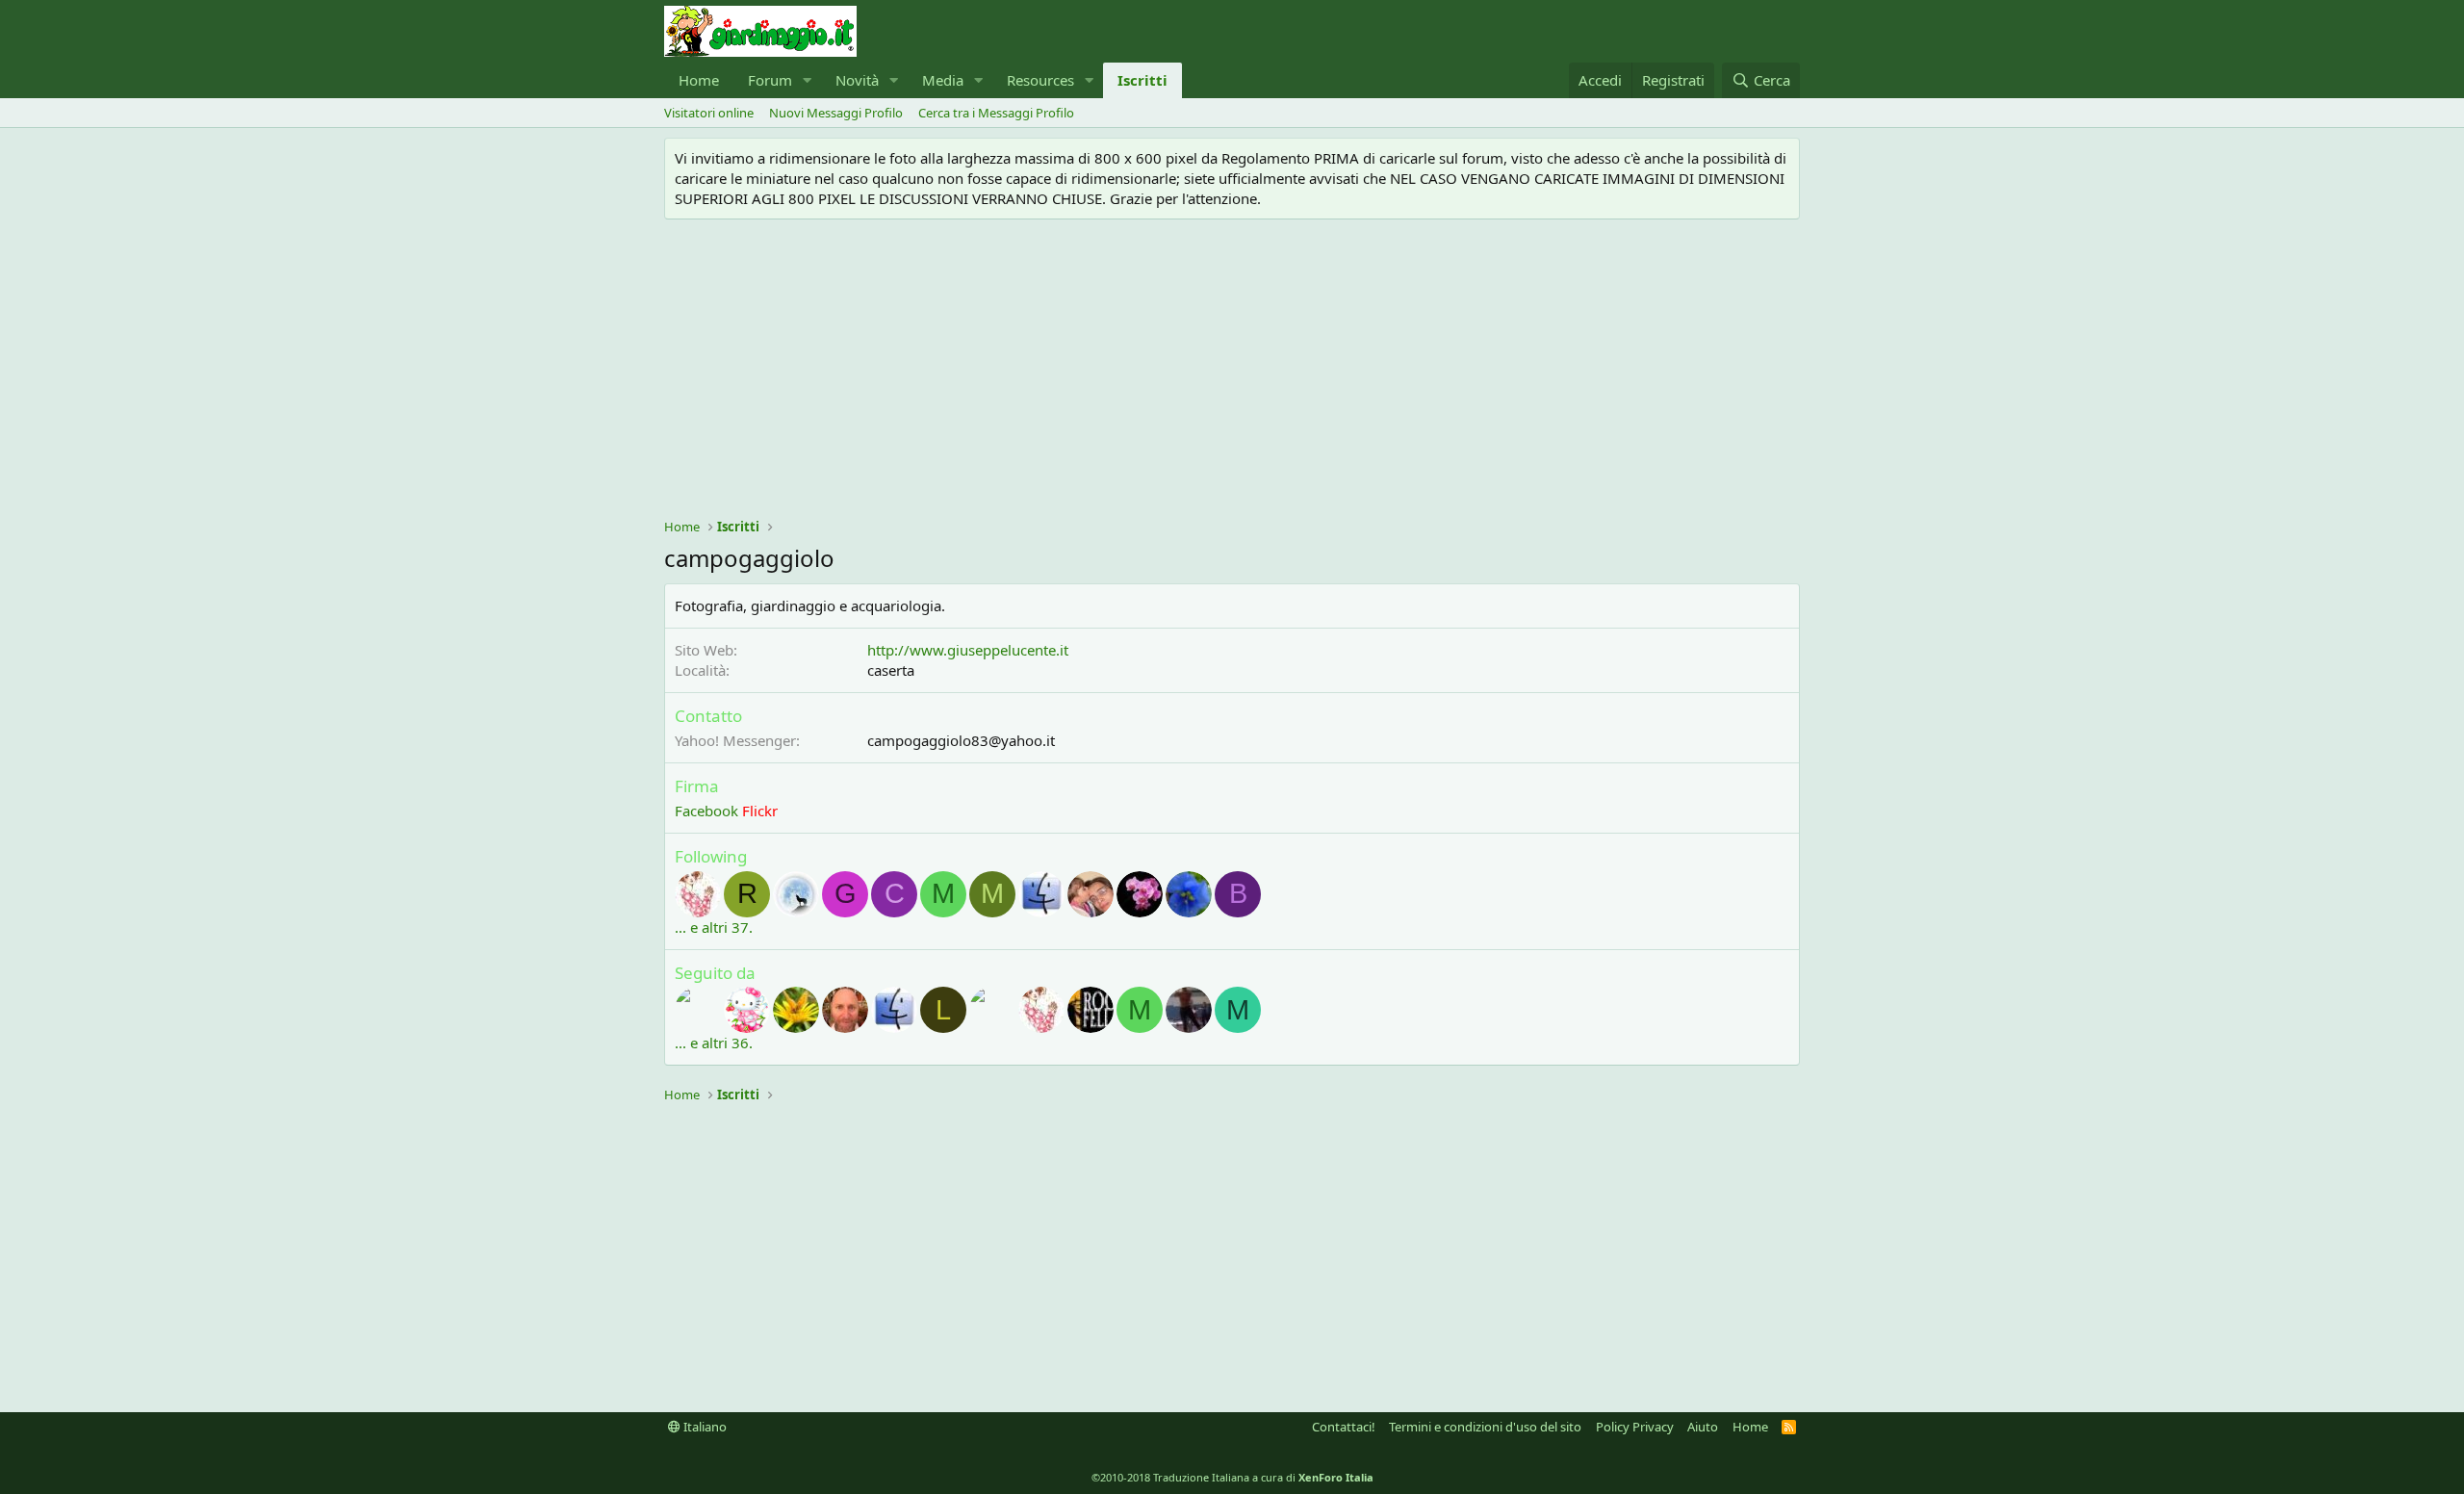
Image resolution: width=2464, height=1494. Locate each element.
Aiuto (1703, 1427)
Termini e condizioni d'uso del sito (1485, 1427)
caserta (891, 670)
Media (943, 80)
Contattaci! (1344, 1427)
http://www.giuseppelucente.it (968, 650)
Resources (1040, 80)
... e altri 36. (714, 1043)
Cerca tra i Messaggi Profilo (996, 113)
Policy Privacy (1635, 1427)
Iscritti (1142, 80)
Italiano (704, 1427)
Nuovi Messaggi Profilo (836, 113)
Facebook (706, 811)
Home (699, 80)
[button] (808, 80)
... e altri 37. (714, 927)
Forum (770, 80)
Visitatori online (709, 113)
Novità (857, 80)
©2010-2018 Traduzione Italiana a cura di (1232, 1477)
